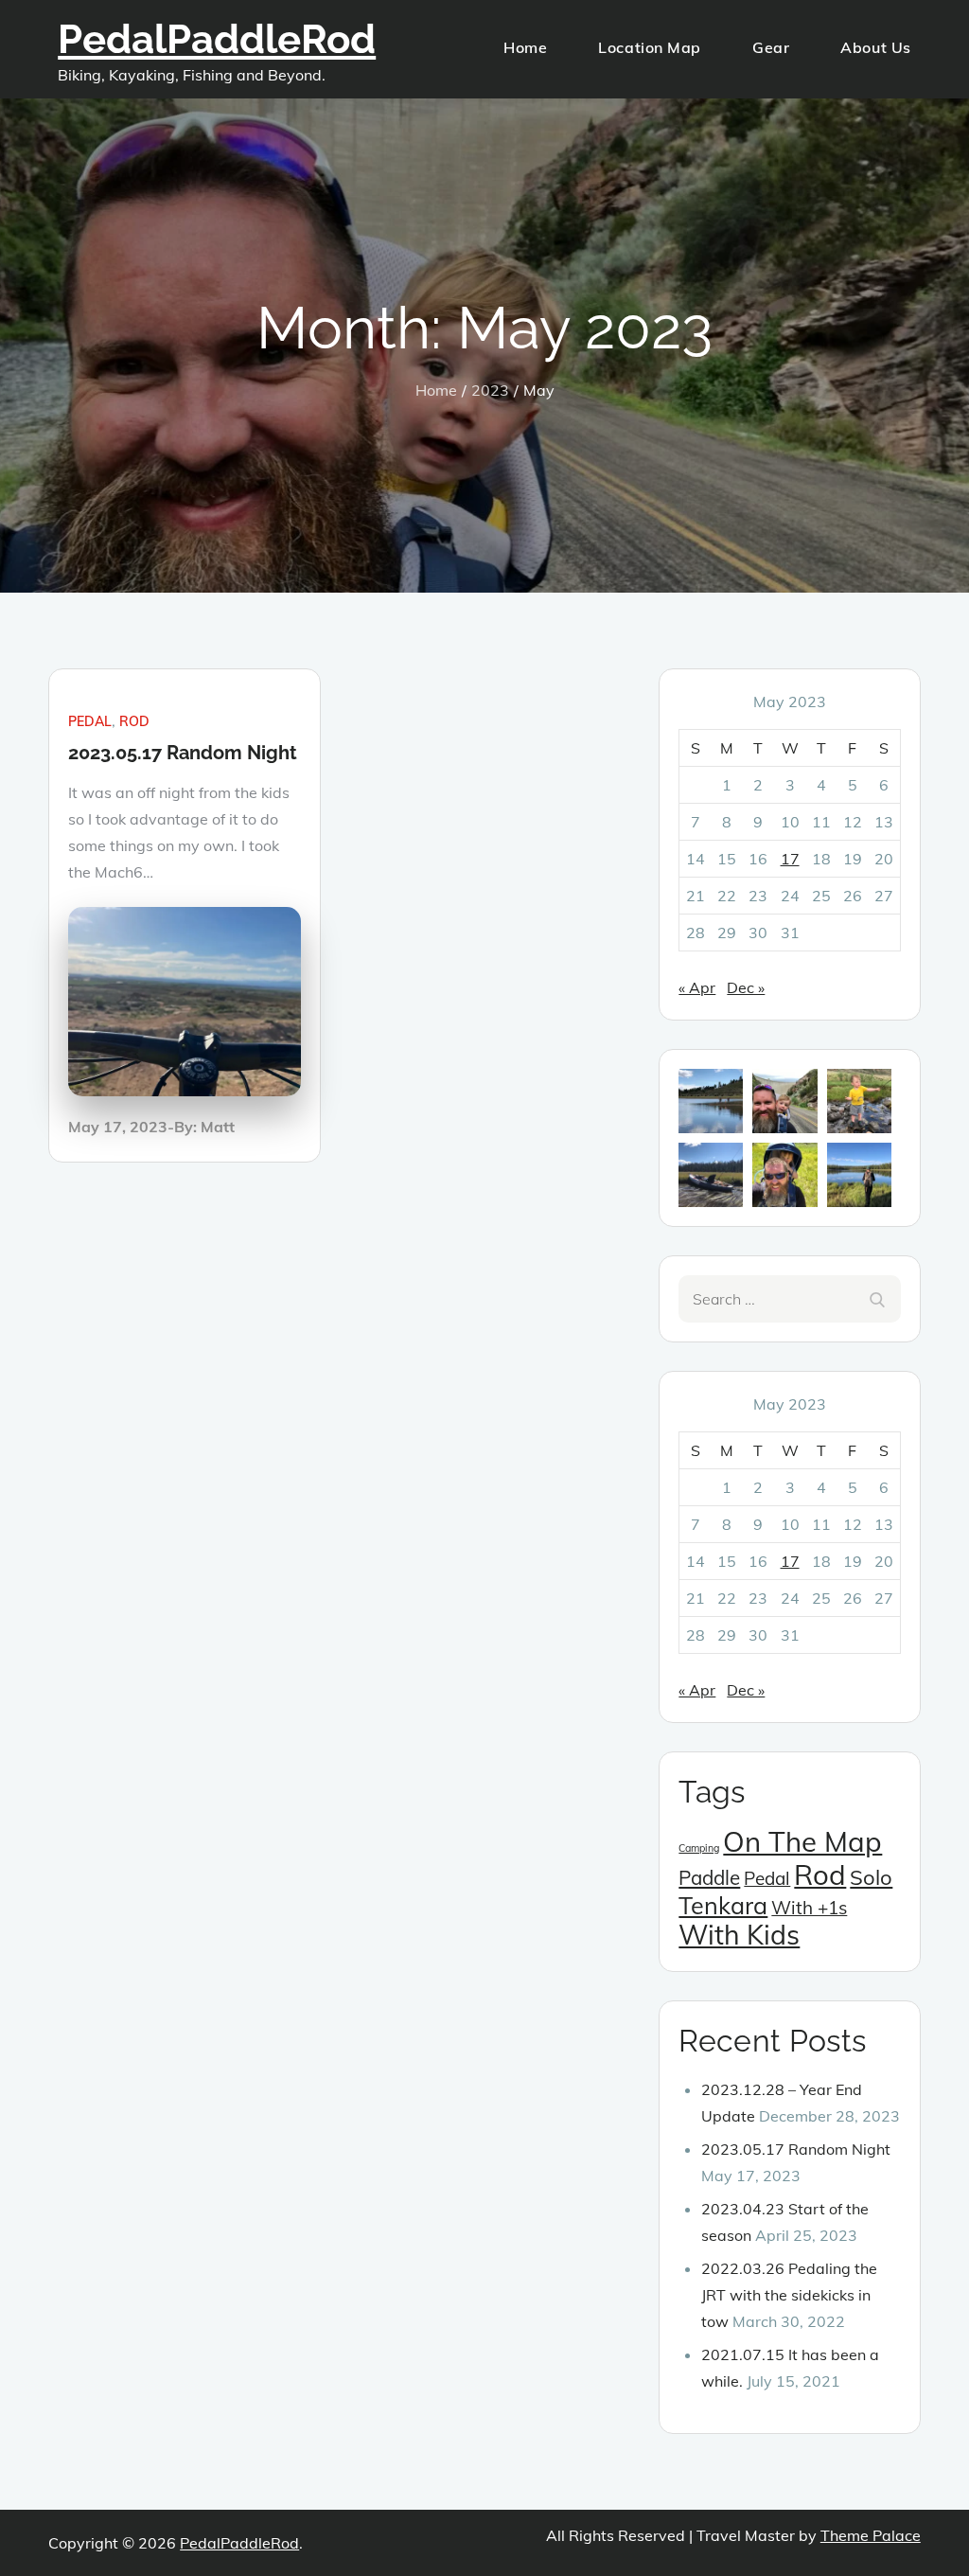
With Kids (739, 1935)
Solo (871, 1877)
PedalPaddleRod (217, 39)
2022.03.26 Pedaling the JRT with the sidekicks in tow (789, 2295)
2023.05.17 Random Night (183, 753)
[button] (711, 1101)
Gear (771, 47)
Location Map (650, 47)
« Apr (697, 987)
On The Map (802, 1841)
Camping (699, 1848)
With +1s (809, 1908)
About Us (875, 47)
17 (790, 859)
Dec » (746, 987)
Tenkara (723, 1905)
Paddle (709, 1877)
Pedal (90, 721)
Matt (218, 1127)
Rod (134, 721)
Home (525, 47)
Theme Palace (871, 2535)
